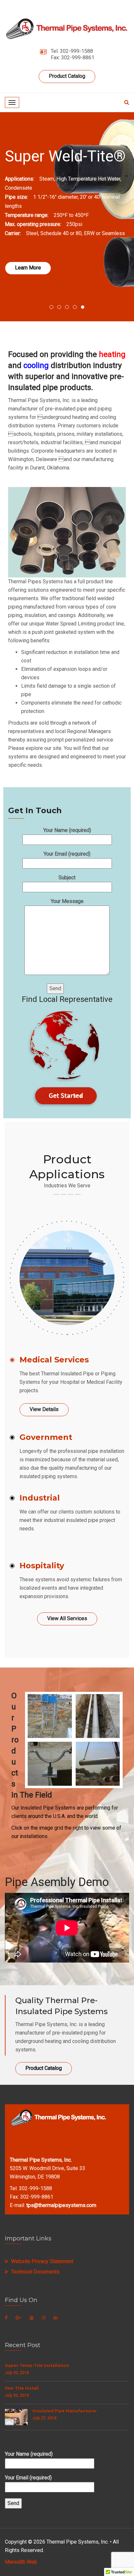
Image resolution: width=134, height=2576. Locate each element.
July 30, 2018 (17, 2373)
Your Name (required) (67, 830)
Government (46, 1437)
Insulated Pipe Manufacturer (65, 2411)
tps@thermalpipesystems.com (61, 2205)
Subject (67, 878)
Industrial (40, 1498)
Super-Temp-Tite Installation (37, 2365)
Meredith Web (21, 2562)
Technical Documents (35, 2272)
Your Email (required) (67, 854)
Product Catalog (67, 76)
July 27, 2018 (45, 2418)
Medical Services (54, 1360)
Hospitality (42, 1566)
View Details (44, 1409)
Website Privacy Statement (42, 2261)
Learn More (28, 268)
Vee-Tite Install (22, 2388)
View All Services (67, 1618)
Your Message (67, 901)
